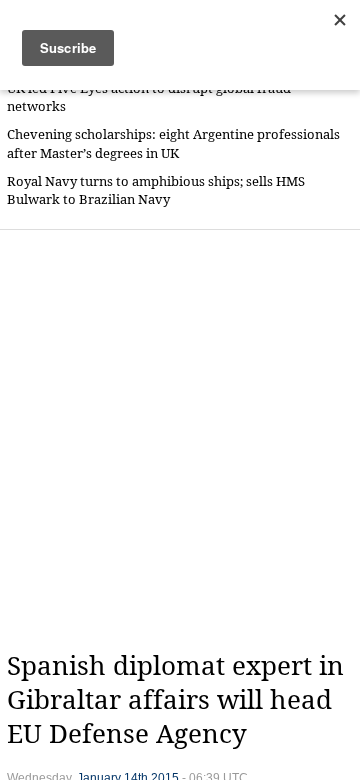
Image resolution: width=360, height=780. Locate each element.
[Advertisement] (180, 440)
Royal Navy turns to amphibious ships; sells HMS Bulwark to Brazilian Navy (156, 190)
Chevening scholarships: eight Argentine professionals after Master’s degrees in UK (173, 143)
